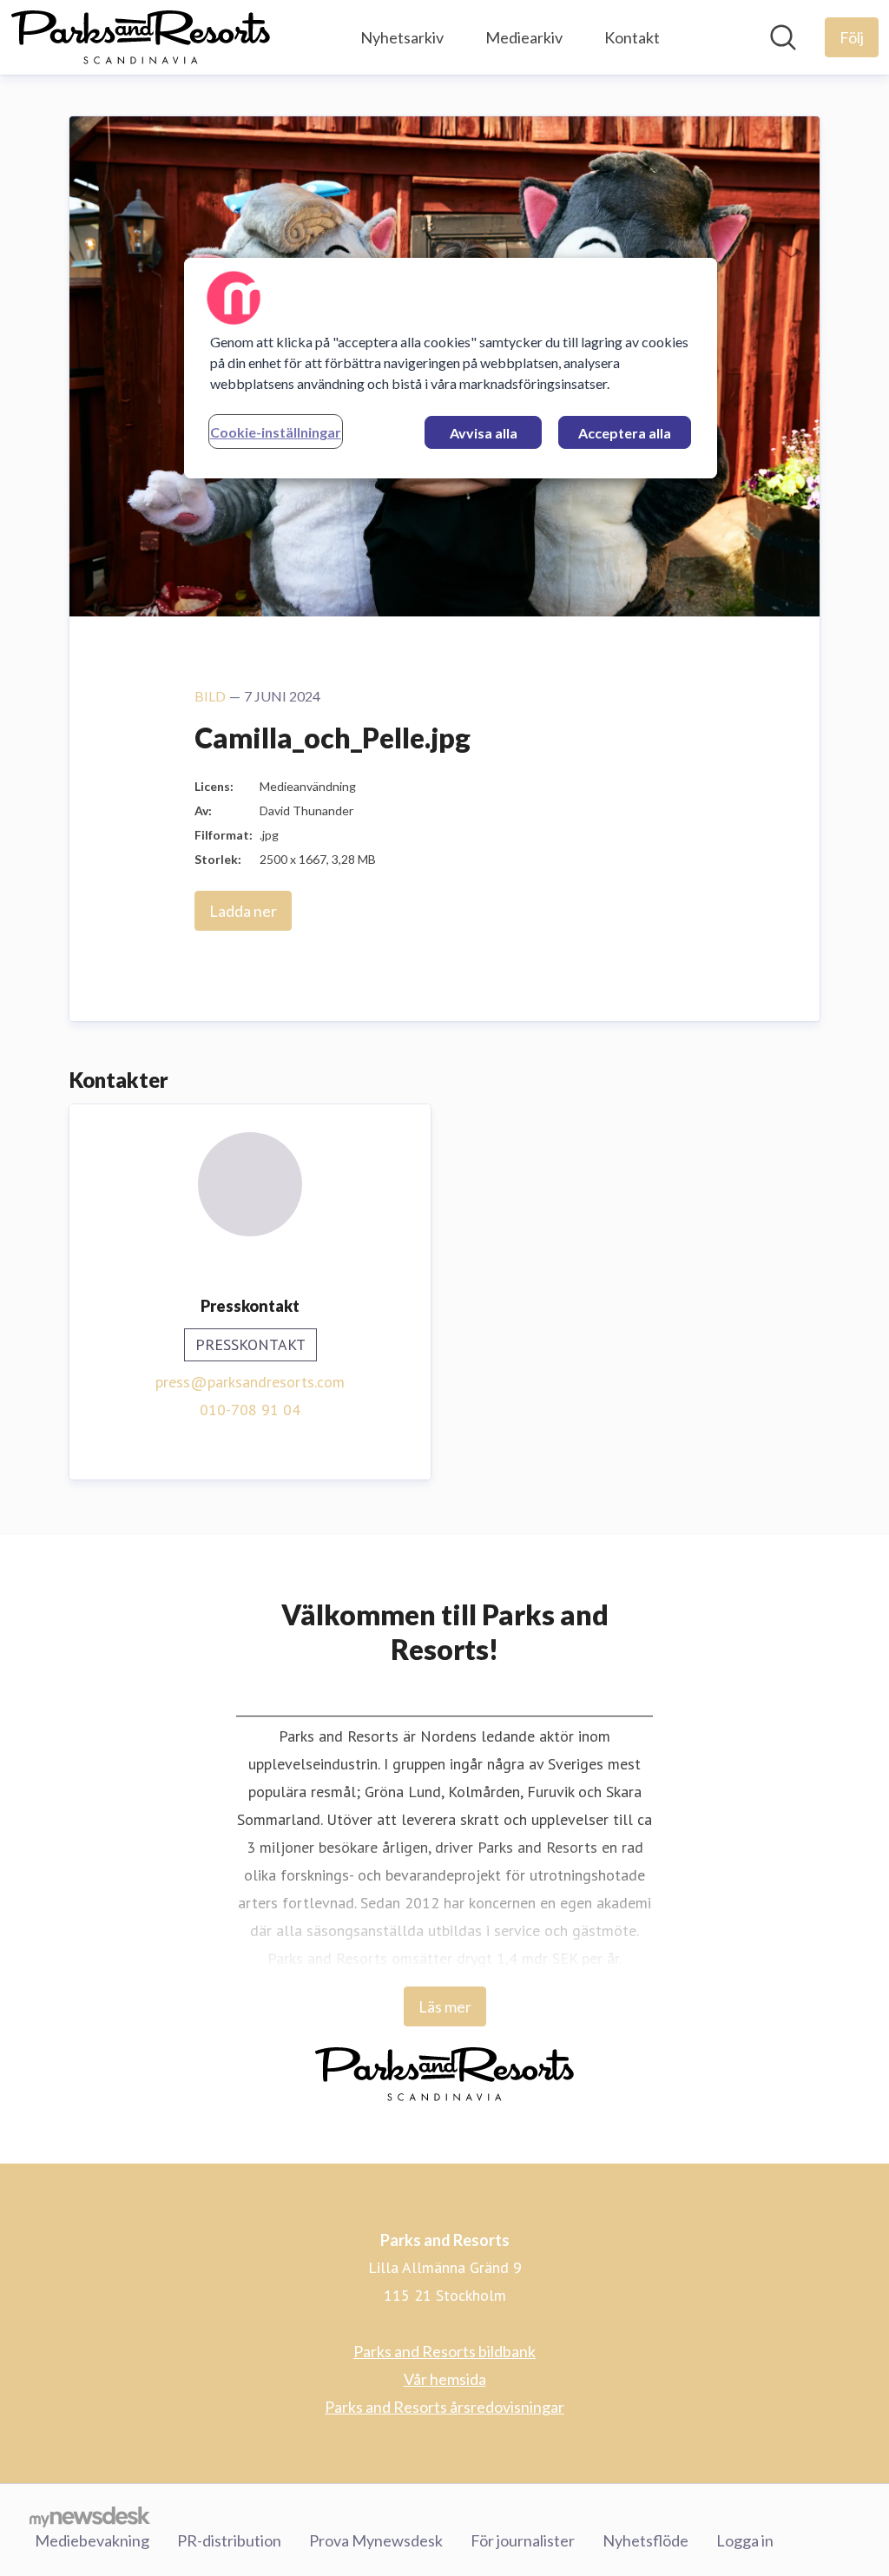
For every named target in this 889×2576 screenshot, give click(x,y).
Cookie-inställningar (276, 432)
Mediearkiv (524, 37)
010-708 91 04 (250, 1410)
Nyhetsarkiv (402, 37)
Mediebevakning (92, 2540)
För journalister (523, 2540)
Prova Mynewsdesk (376, 2540)
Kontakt (632, 37)
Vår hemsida (445, 2379)
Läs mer (445, 2006)
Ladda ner (243, 911)
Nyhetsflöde (645, 2540)
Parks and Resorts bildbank (444, 2351)
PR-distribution (229, 2540)
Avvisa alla (484, 433)
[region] (451, 368)
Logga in (745, 2540)
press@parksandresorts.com (250, 1382)
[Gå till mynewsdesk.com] (90, 2516)
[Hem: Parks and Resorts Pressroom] (141, 37)
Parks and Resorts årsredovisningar (444, 2407)
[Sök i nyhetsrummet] (783, 37)
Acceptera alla (625, 433)
